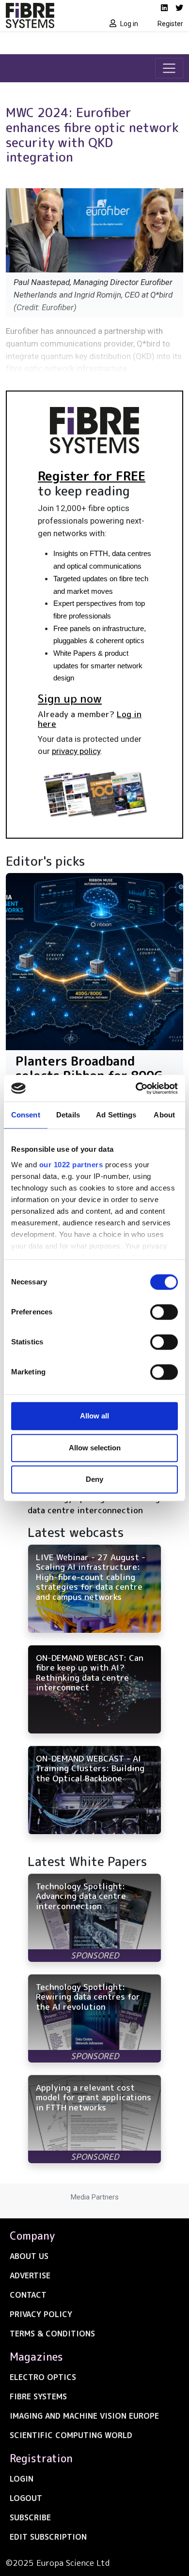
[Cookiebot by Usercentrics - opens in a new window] (136, 1088)
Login (22, 2479)
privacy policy (76, 751)
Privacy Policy (41, 2314)
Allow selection (95, 1448)
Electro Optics (43, 2377)
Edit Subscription (48, 2537)
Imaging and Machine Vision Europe (84, 2416)
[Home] (47, 15)
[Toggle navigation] (169, 68)
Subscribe (30, 2517)
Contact (28, 2295)
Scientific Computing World (71, 2435)
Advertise (30, 2275)
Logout (26, 2498)
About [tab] (164, 1115)
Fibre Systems (38, 2396)
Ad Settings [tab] (116, 1115)
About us (29, 2256)
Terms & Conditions (52, 2334)
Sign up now (70, 698)
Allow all (94, 1416)
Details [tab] (68, 1115)
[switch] (164, 1312)
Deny (94, 1479)
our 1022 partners (71, 1165)
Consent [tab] (26, 1115)
